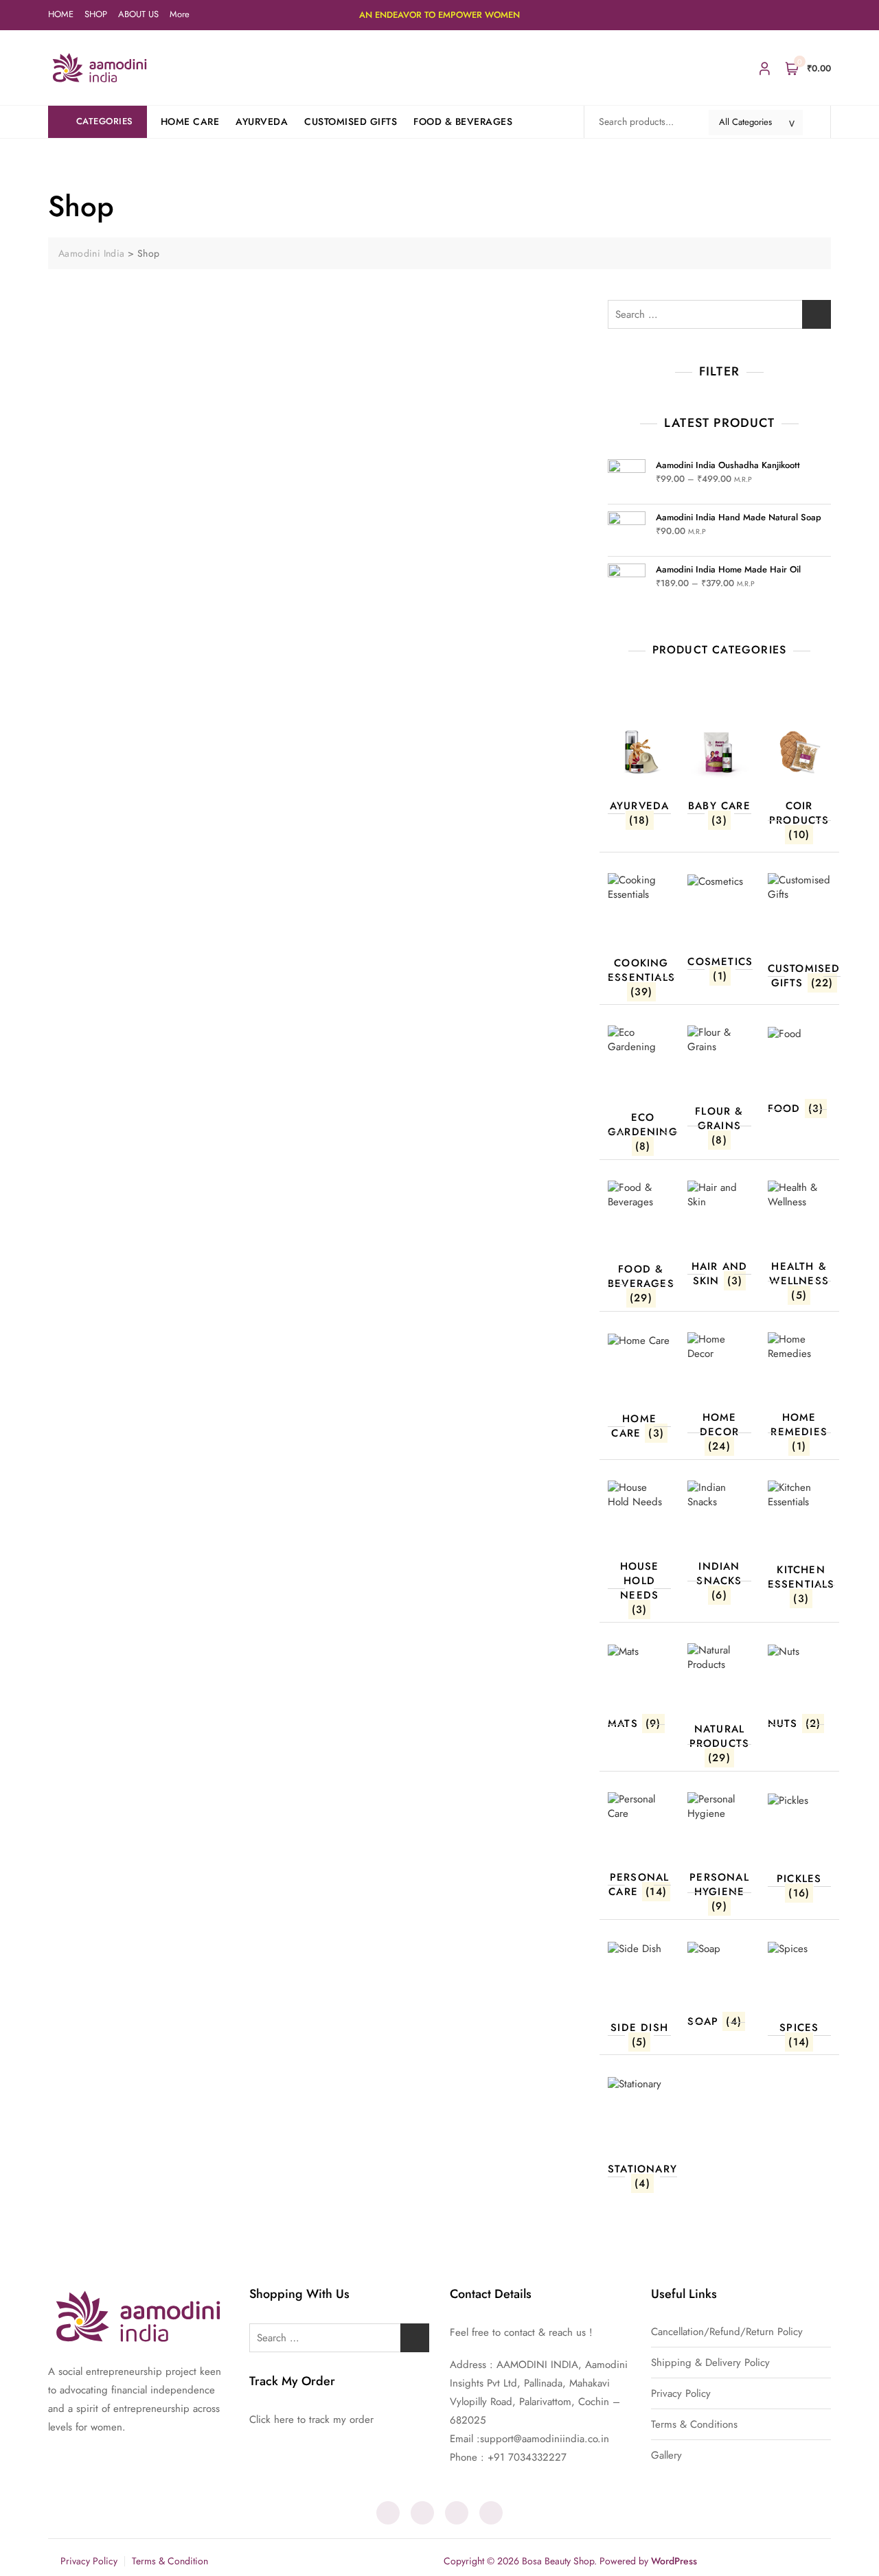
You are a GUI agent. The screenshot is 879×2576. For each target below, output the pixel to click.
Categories (105, 121)
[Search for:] (719, 314)
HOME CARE (190, 121)
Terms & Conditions (694, 2425)
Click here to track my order (311, 2420)
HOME (61, 14)
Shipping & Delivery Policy (710, 2363)
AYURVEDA (262, 121)
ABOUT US (138, 14)
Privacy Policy (681, 2394)
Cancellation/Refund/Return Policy (727, 2332)
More (180, 14)
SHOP (96, 14)
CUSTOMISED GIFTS (351, 121)
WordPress (674, 2561)
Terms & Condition (170, 2561)
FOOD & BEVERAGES (463, 121)
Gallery (666, 2456)
